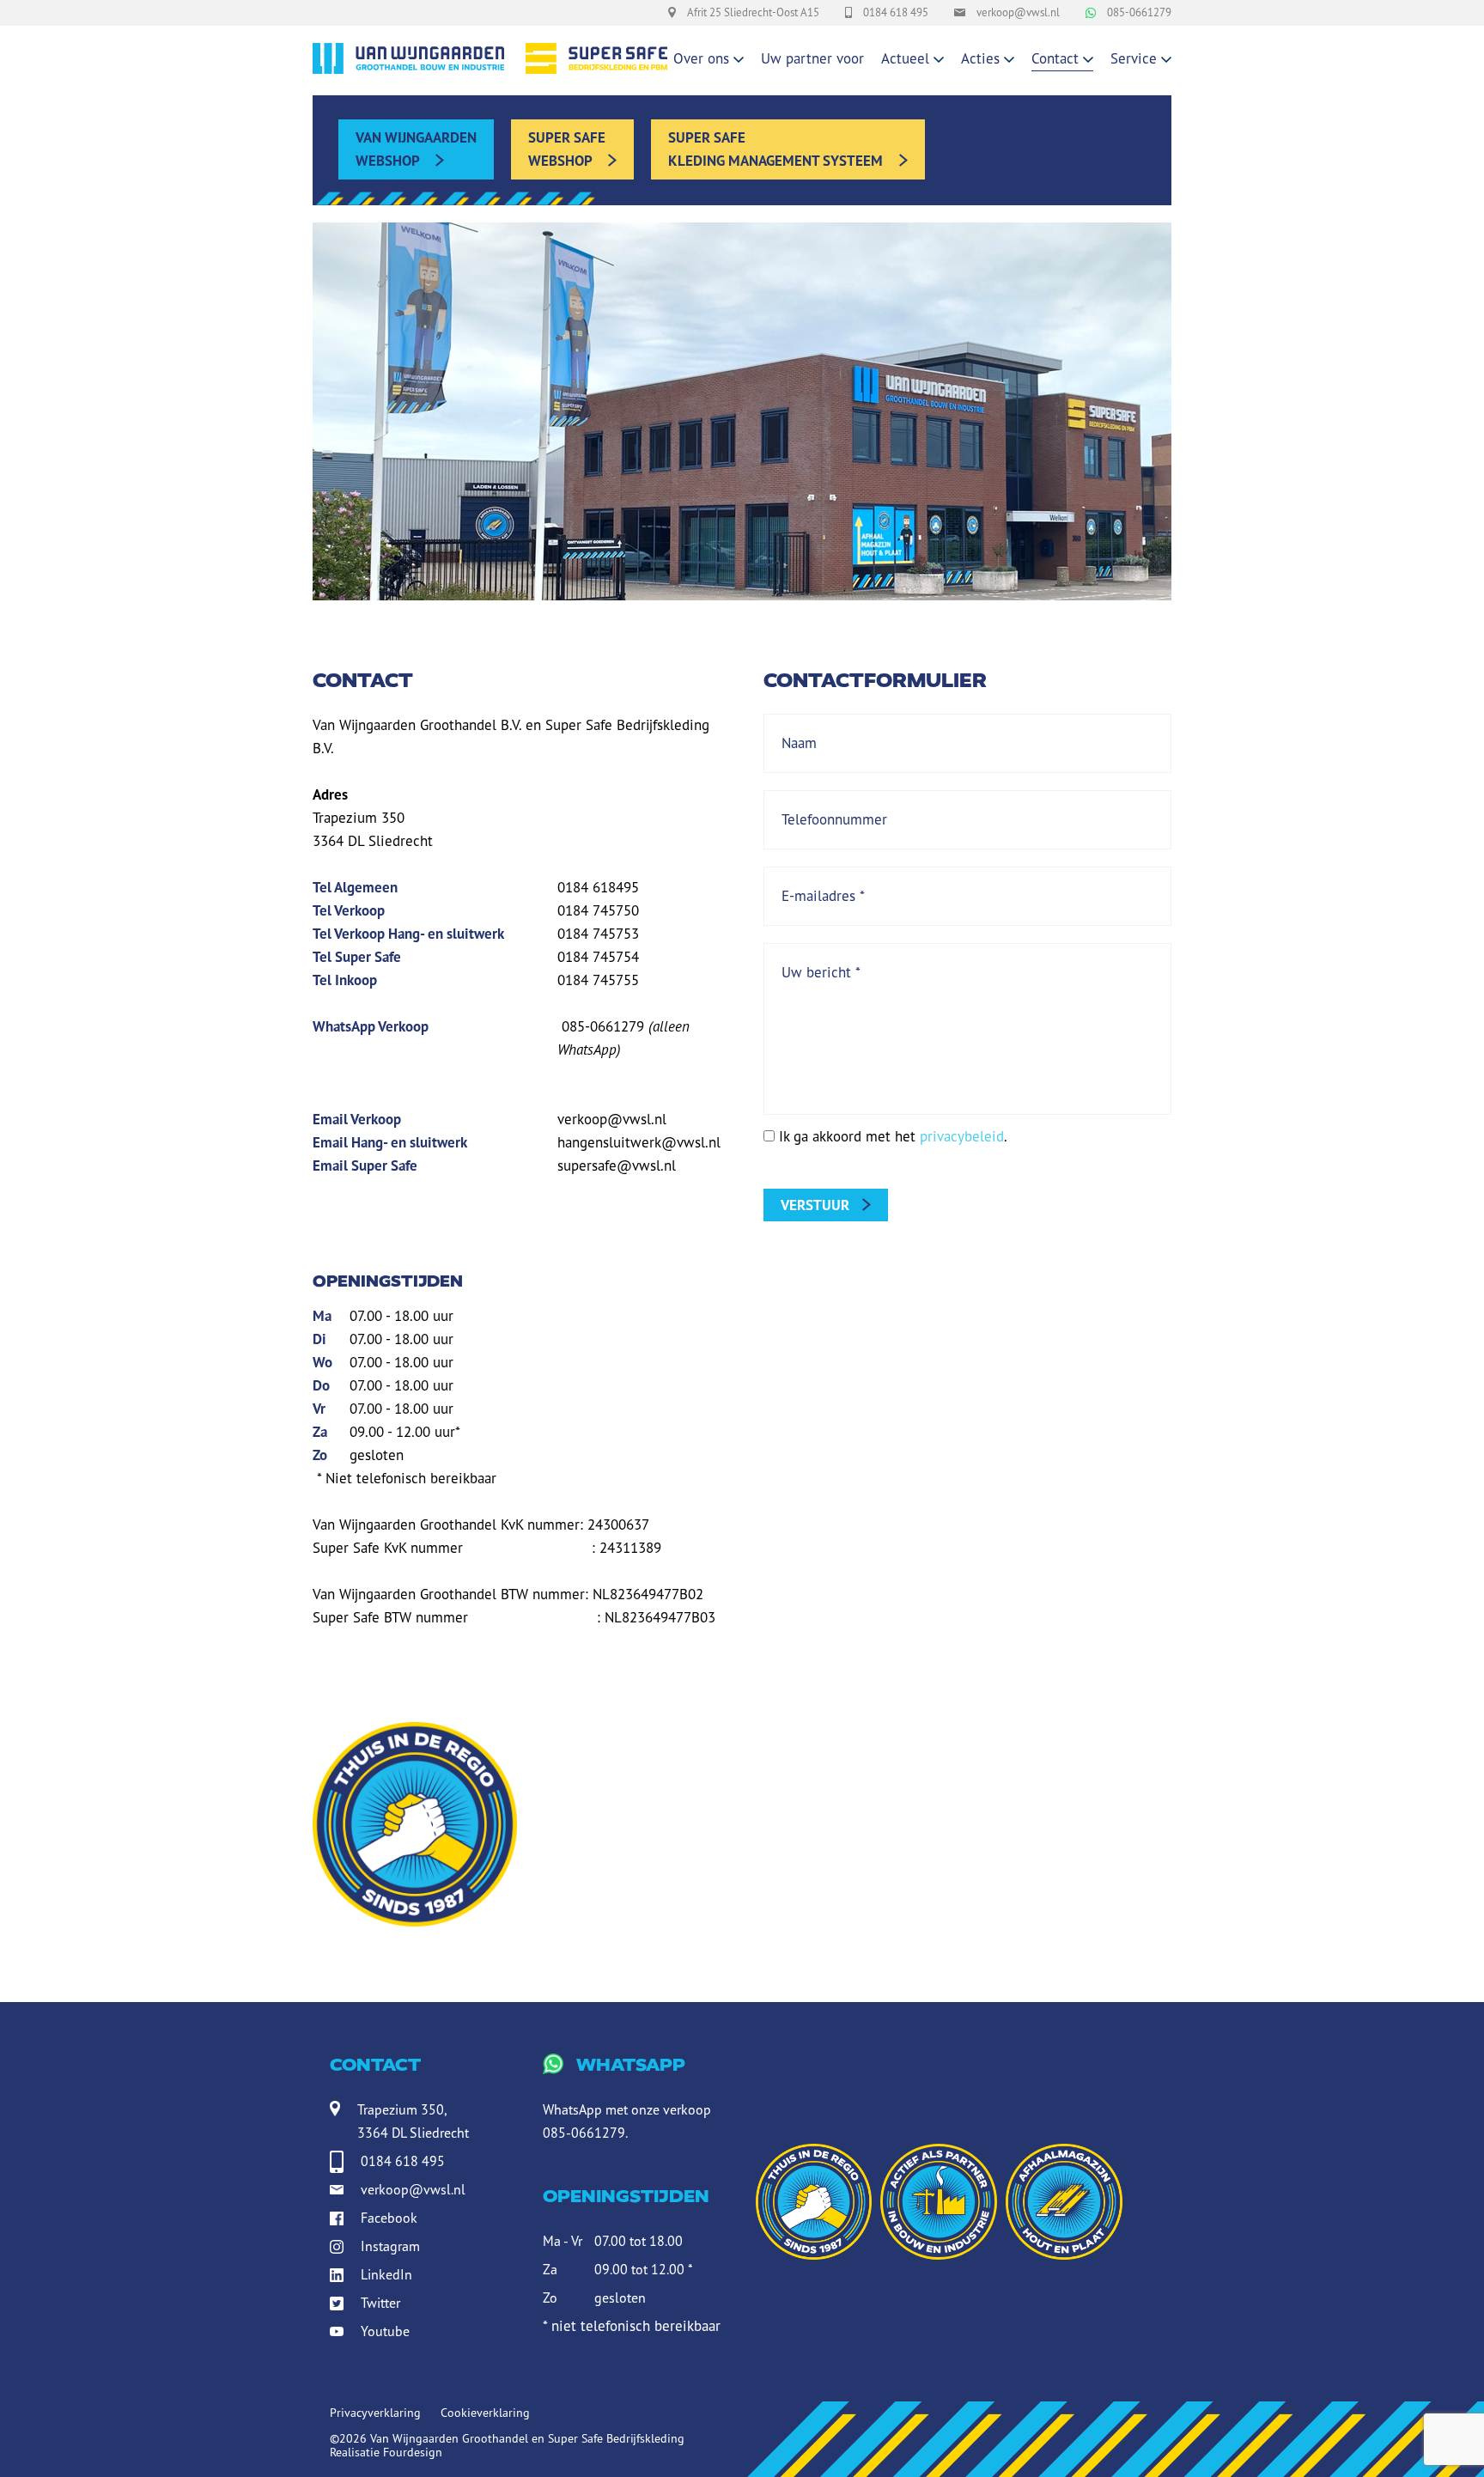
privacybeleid (962, 1136)
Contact (1055, 58)
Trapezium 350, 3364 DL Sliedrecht (413, 2121)
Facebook (389, 2218)
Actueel (905, 58)
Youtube (385, 2331)
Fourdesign (413, 2452)
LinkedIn (386, 2274)
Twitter (380, 2303)
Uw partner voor (812, 58)
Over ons (701, 58)
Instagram (390, 2246)
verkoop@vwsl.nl (413, 2189)
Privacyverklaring (375, 2413)
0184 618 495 (403, 2161)
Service (1134, 58)
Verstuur (815, 1205)
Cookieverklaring (485, 2413)
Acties (980, 58)
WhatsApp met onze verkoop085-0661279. (627, 2098)
